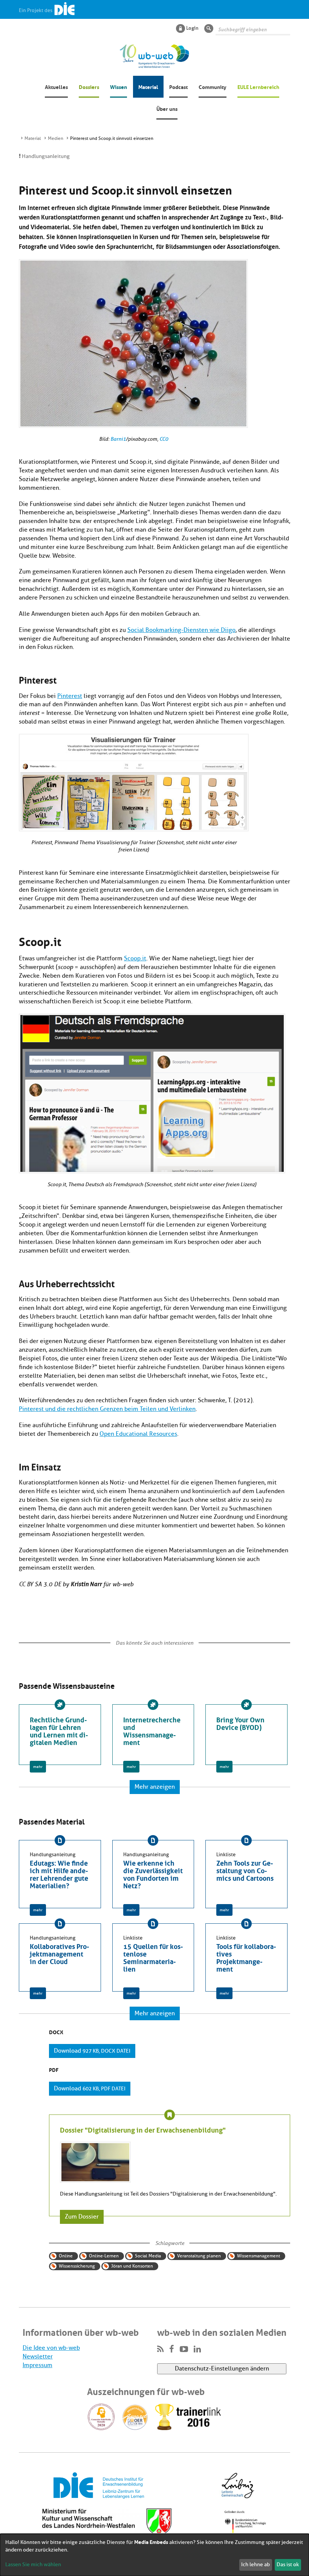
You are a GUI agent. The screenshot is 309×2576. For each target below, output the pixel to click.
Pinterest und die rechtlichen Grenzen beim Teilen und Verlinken (107, 1409)
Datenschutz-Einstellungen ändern (222, 2369)
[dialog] (154, 2555)
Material (148, 86)
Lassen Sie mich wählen (33, 2564)
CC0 (164, 439)
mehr (38, 1767)
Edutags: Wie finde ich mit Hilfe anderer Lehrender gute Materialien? (59, 1874)
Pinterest (70, 696)
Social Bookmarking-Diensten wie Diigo (181, 630)
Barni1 (118, 439)
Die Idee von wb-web (51, 2348)
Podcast (178, 86)
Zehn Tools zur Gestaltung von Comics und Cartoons (245, 1870)
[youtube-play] (184, 2349)
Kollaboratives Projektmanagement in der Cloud (60, 1953)
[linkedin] (197, 2349)
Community (213, 86)
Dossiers (89, 86)
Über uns (167, 108)
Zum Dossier (82, 2217)
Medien (56, 138)
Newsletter (38, 2357)
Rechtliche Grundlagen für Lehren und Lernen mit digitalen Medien (59, 1730)
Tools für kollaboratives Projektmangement (246, 1957)
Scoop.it (135, 958)
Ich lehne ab (255, 2564)
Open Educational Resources (138, 1434)
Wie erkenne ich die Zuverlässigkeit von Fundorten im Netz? (153, 1874)
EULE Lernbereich (258, 86)
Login (192, 28)
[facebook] (172, 2349)
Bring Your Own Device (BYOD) (240, 1723)
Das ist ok (288, 2564)
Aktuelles (56, 86)
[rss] (160, 2349)
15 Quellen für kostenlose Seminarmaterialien (153, 1957)
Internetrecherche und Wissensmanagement (152, 1730)
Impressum (37, 2365)
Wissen (119, 86)
